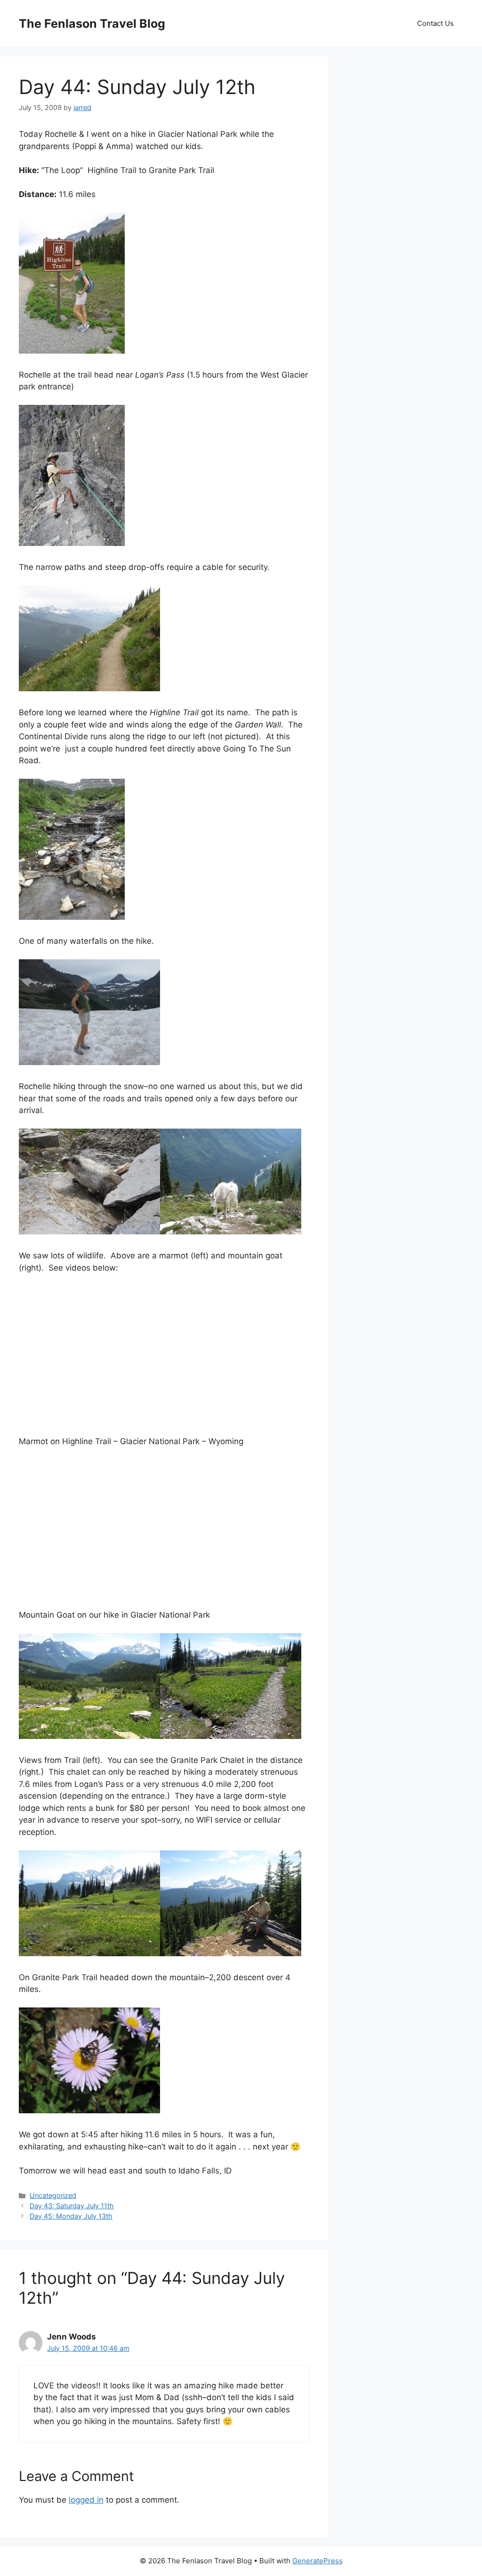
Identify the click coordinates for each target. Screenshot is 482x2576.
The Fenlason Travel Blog (92, 24)
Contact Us (435, 23)
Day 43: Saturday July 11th (72, 2206)
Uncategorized (53, 2195)
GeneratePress (317, 2561)
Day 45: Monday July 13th (71, 2216)
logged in (86, 2500)
